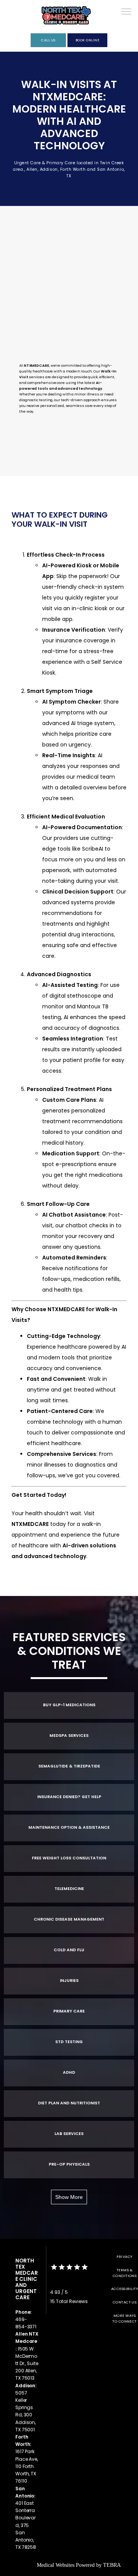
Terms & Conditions (125, 2273)
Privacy (124, 2257)
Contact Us (125, 2302)
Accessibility (125, 2289)
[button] (127, 12)
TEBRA (112, 2565)
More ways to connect (125, 2318)
